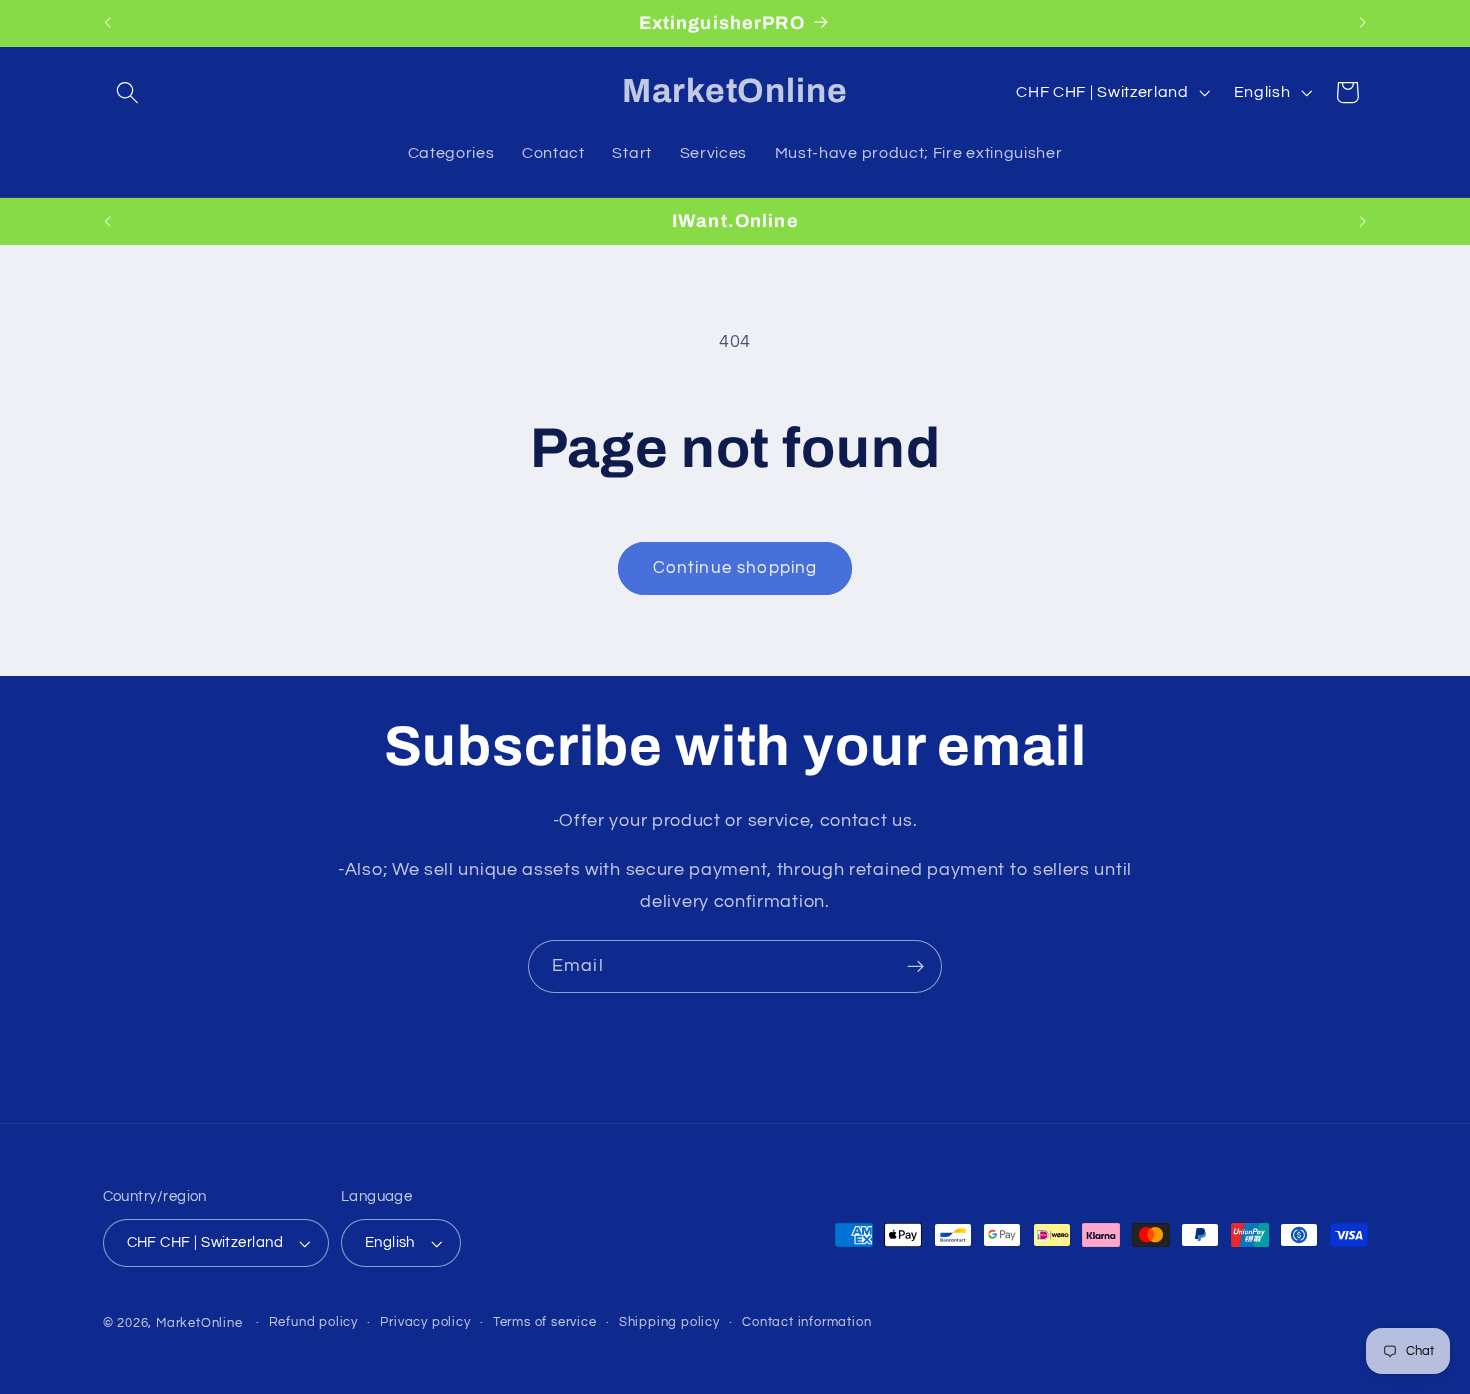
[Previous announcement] (107, 23)
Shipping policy (669, 1322)
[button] (128, 92)
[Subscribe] (915, 967)
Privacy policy (425, 1322)
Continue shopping (735, 568)
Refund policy (313, 1322)
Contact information (806, 1322)
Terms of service (545, 1322)
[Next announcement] (1363, 23)
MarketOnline (199, 1323)
